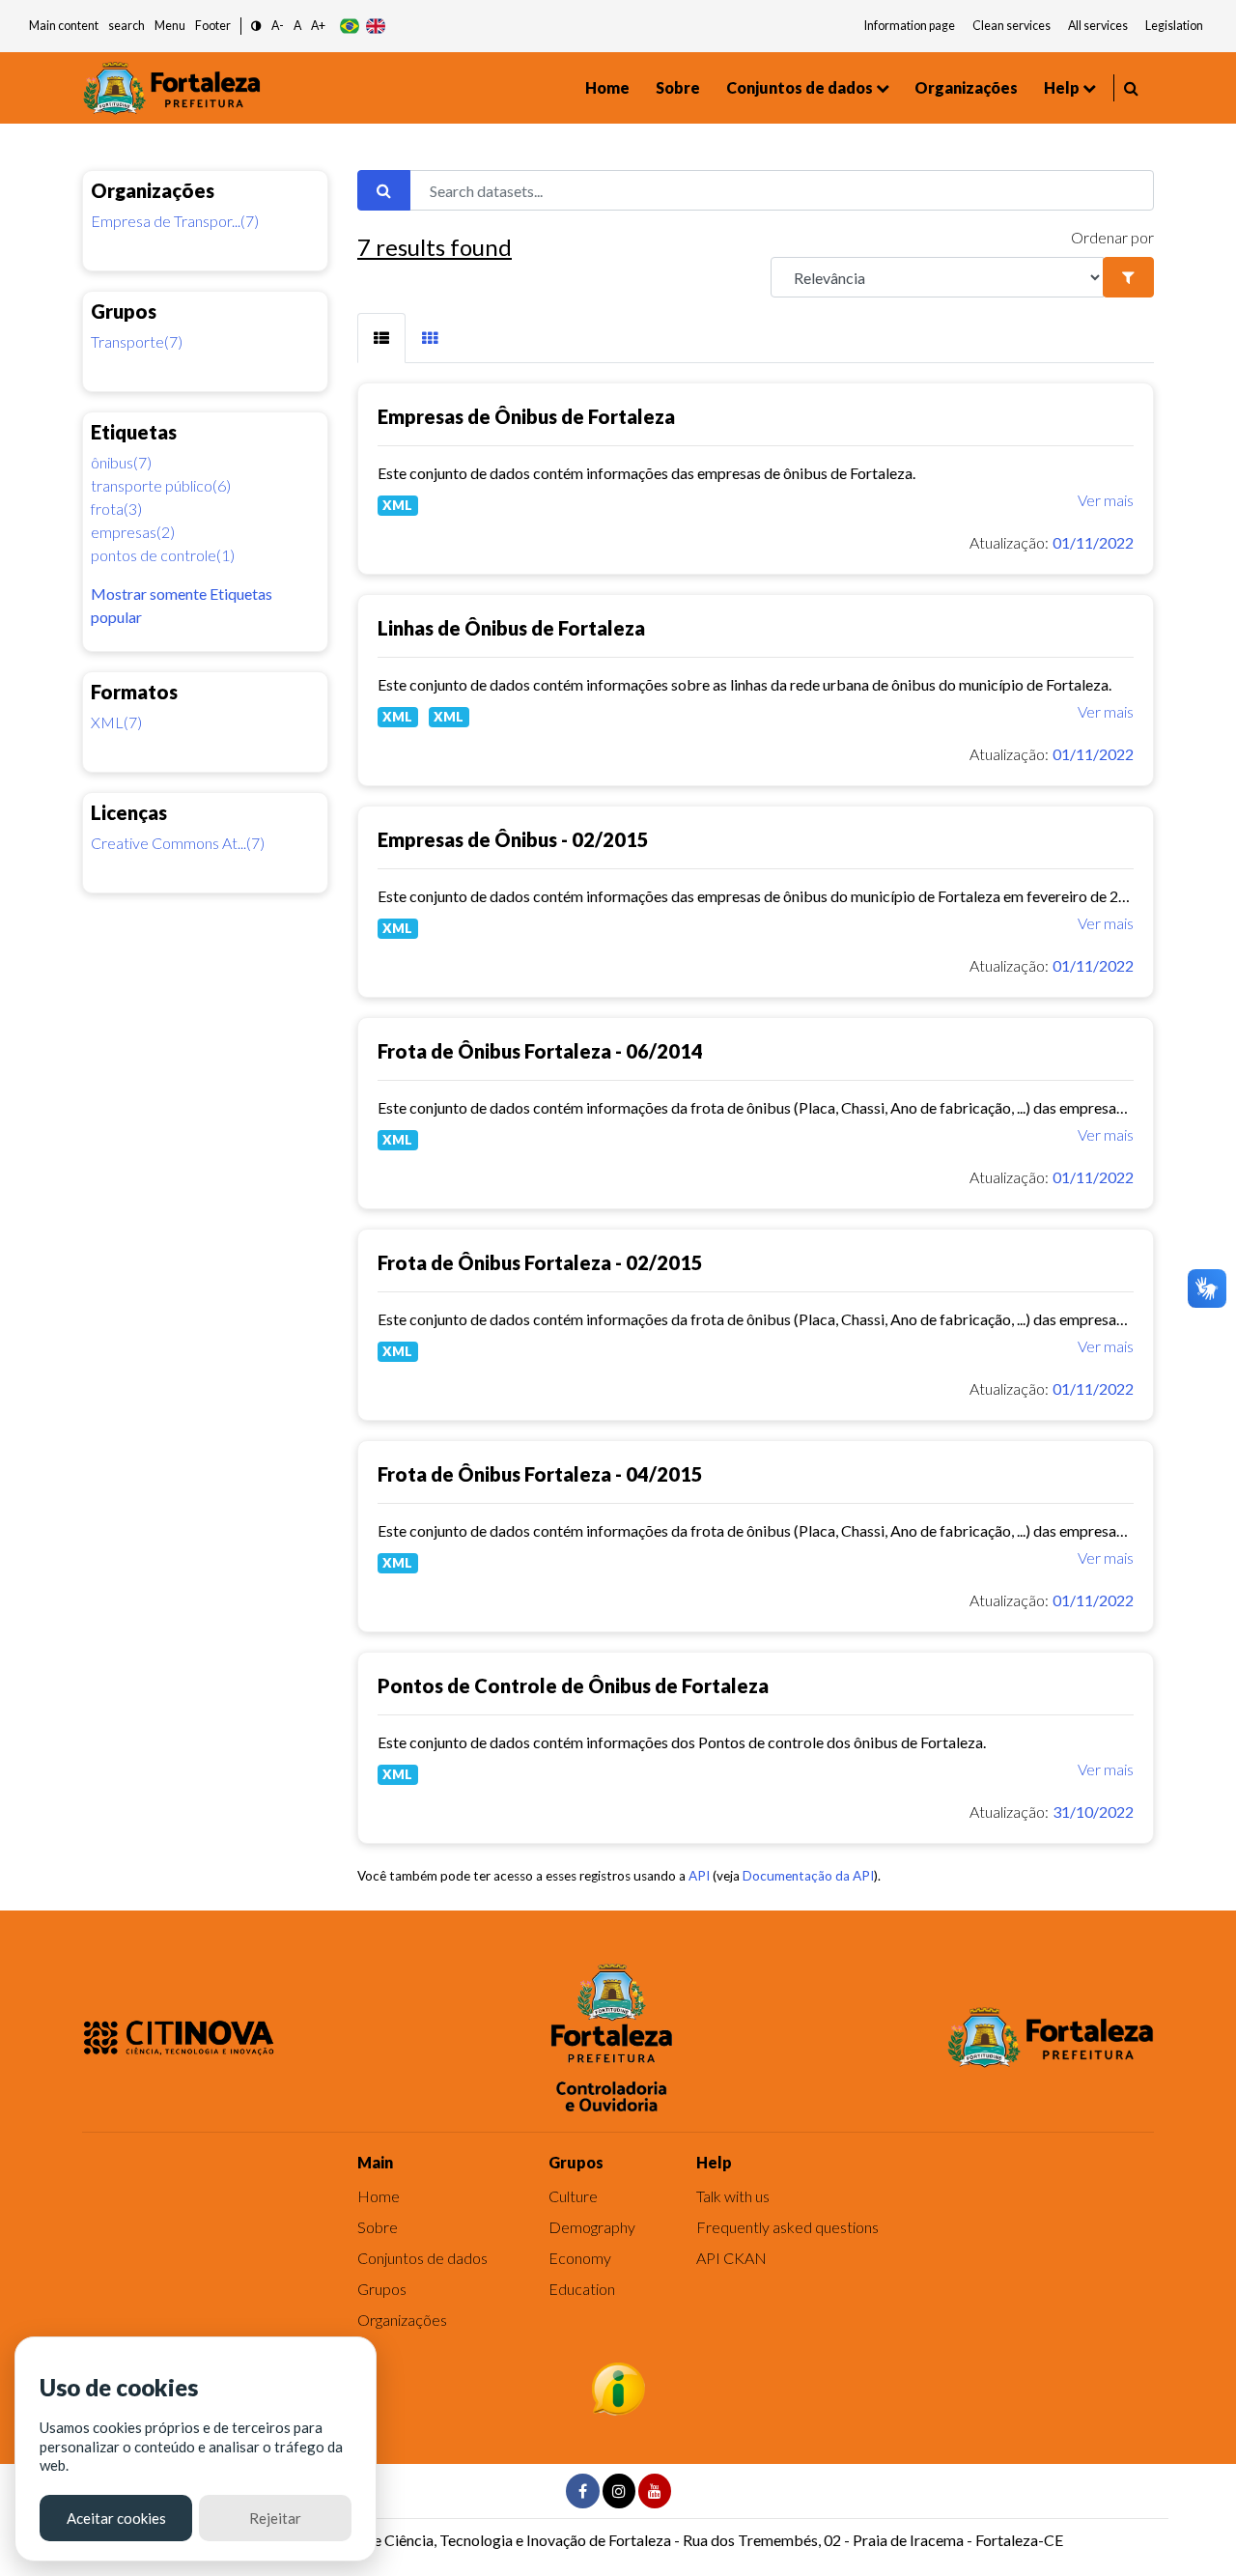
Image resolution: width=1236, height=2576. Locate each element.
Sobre (678, 87)
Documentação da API (808, 1876)
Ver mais (1106, 500)
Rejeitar (275, 2518)
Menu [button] (170, 26)
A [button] (297, 26)
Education (582, 2289)
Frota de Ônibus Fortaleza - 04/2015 (540, 1474)
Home (607, 87)
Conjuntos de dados (800, 87)
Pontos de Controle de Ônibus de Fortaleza (573, 1685)
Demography (592, 2227)
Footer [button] (213, 26)
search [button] (126, 26)
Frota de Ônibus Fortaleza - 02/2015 (540, 1262)
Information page (910, 26)
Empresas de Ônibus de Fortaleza (526, 416)
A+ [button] (318, 26)
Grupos (382, 2289)
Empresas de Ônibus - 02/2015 (513, 839)
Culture (573, 2196)
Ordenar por (1112, 237)
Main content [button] (64, 26)
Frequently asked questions (787, 2227)
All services (1098, 26)
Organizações (966, 87)
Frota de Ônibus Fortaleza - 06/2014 (540, 1051)
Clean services (1011, 26)
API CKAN (731, 2258)
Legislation (1174, 26)
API (699, 1876)
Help (1062, 87)
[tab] (381, 338)
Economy (580, 2258)
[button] (256, 27)
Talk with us (733, 2196)
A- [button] (278, 26)
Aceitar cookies (116, 2518)
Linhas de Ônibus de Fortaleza (511, 628)
